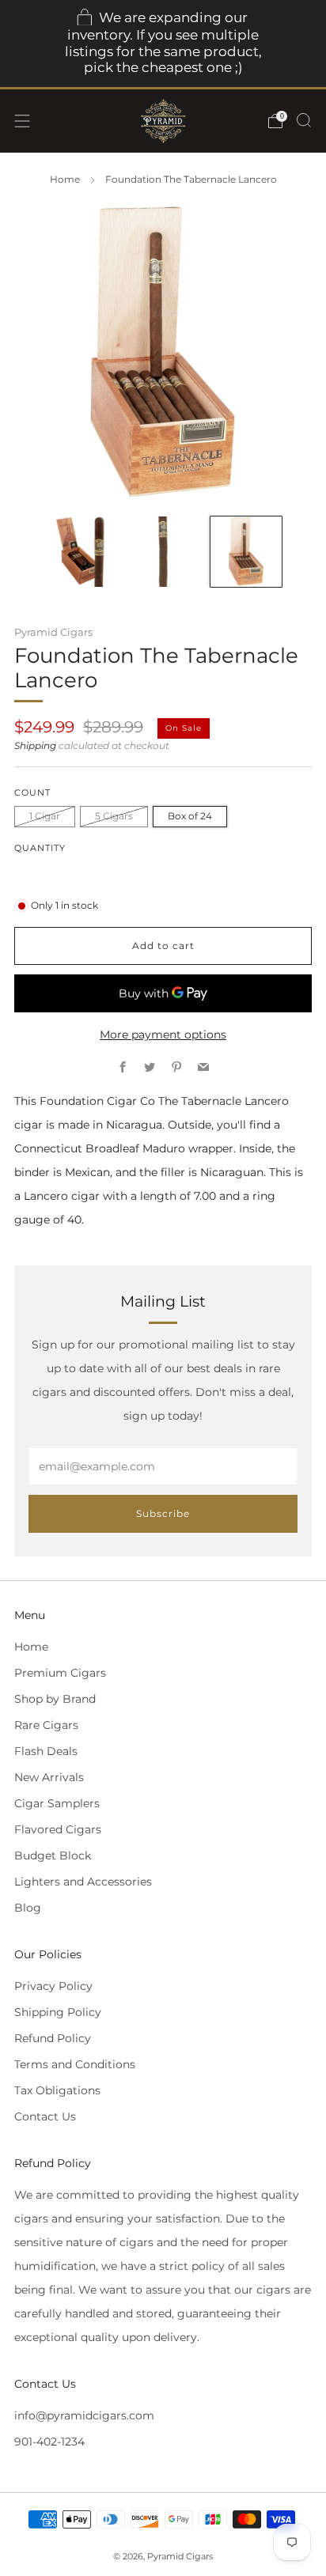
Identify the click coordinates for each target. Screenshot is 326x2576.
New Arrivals (49, 1777)
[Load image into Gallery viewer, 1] (80, 552)
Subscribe (163, 1513)
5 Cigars (114, 816)
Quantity (40, 848)
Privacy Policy (53, 1986)
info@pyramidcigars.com (84, 2415)
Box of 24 (190, 816)
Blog (28, 1908)
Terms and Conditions (75, 2064)
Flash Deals (46, 1751)
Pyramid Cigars (53, 632)
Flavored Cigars (58, 1829)
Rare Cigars (46, 1725)
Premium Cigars (60, 1673)
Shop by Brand (55, 1699)
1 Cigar (45, 816)
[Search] (304, 120)
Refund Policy (53, 2038)
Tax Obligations (57, 2090)
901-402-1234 (49, 2442)
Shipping (35, 746)
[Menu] (22, 121)
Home (65, 180)
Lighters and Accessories (83, 1882)
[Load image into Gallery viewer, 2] (163, 552)
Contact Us (45, 2116)
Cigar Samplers (57, 1803)
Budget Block (53, 1855)
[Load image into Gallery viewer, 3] (246, 552)
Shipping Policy (58, 2012)
